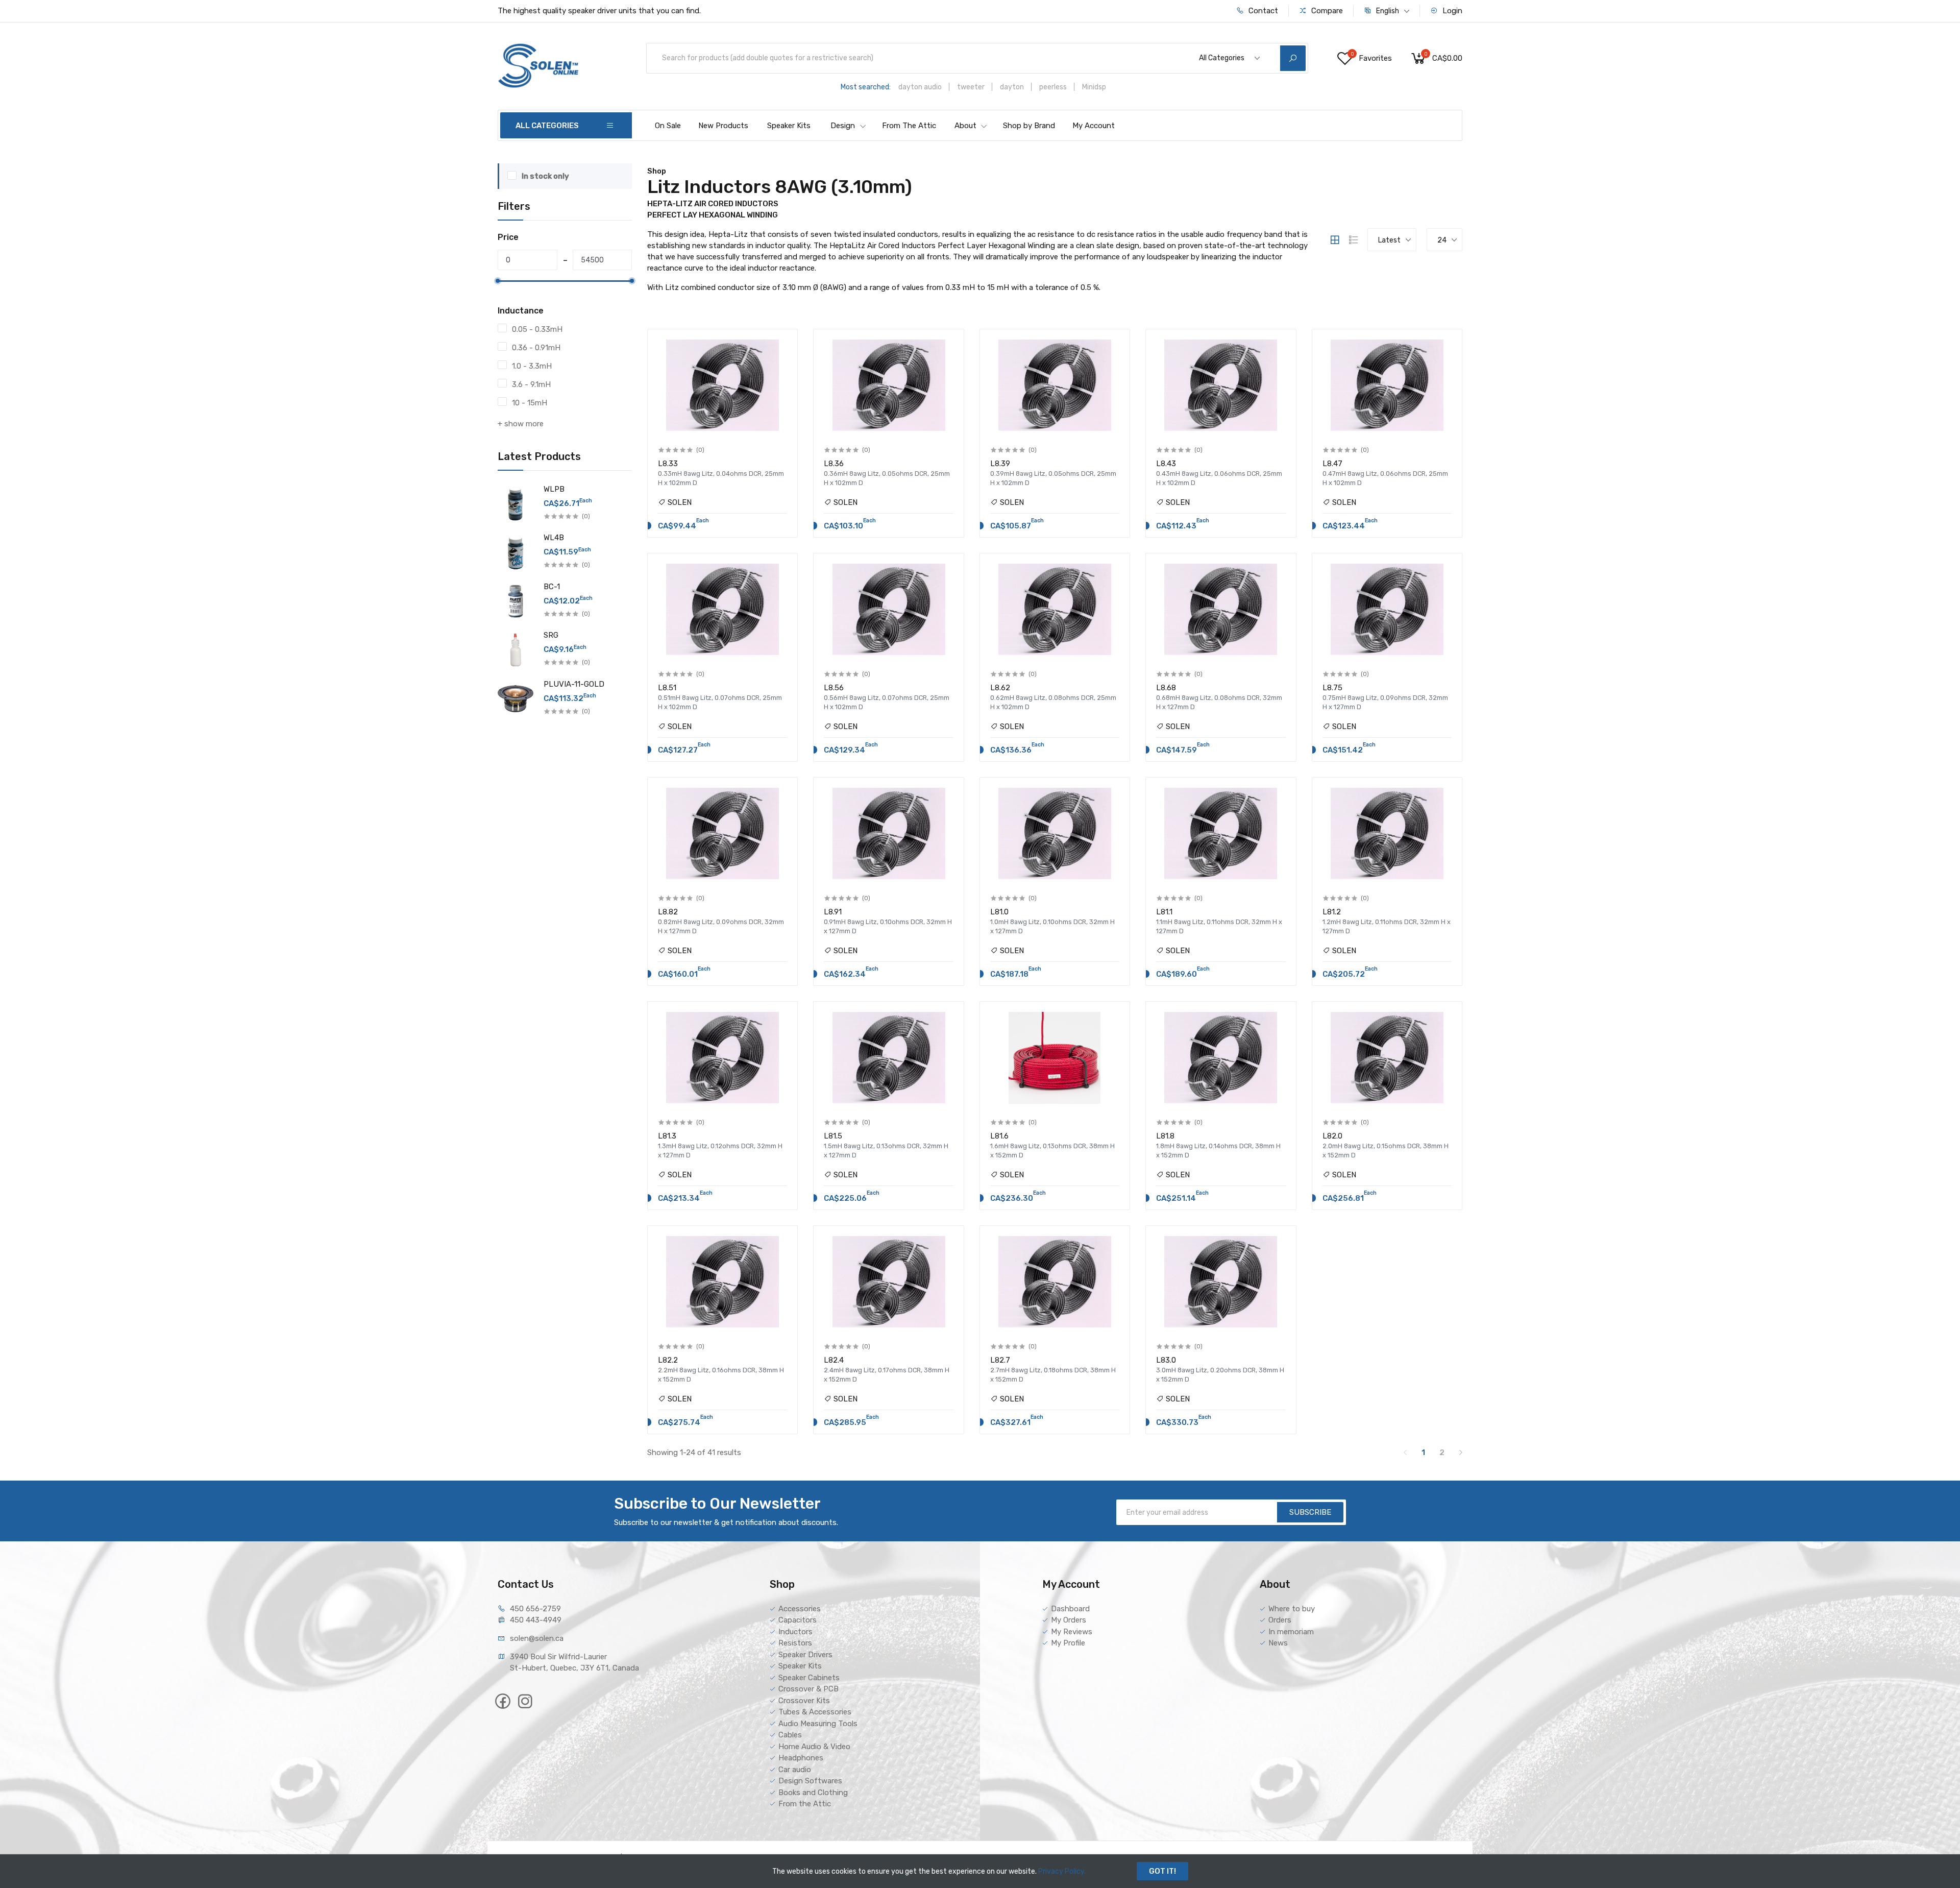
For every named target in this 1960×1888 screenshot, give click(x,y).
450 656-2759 (535, 1609)
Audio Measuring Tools (818, 1724)
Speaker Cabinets (809, 1678)
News (1278, 1643)
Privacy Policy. (1062, 1871)
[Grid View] (1335, 240)
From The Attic (909, 126)
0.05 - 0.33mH (537, 329)
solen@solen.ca (537, 1638)
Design (843, 126)
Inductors (795, 1632)
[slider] (498, 281)
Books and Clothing (813, 1793)
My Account (1094, 126)
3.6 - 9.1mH (531, 384)
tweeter (971, 87)
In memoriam (1291, 1632)
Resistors (795, 1643)
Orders (1280, 1620)
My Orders (1069, 1620)
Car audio (795, 1770)
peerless (1053, 87)
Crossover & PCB (808, 1689)
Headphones (801, 1758)
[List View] (1354, 240)
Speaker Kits (789, 126)
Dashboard (1070, 1609)
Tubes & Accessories (815, 1712)
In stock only (545, 176)
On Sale (668, 126)
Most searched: (866, 87)
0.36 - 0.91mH (536, 348)
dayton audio (920, 87)
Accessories (800, 1609)
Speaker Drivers (805, 1655)
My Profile (1068, 1643)
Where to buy (1292, 1609)
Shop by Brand (1029, 126)
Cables (790, 1735)
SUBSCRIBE (1310, 1512)
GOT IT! (1162, 1871)
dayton (1012, 87)
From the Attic (805, 1804)
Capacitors (798, 1620)
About (965, 126)
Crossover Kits (804, 1701)
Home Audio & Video (814, 1747)
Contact (1262, 11)
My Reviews (1072, 1632)
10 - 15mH (530, 403)
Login (1451, 11)
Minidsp (1094, 87)
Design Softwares (810, 1781)
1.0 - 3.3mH (532, 366)
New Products (723, 126)
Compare (1326, 11)
